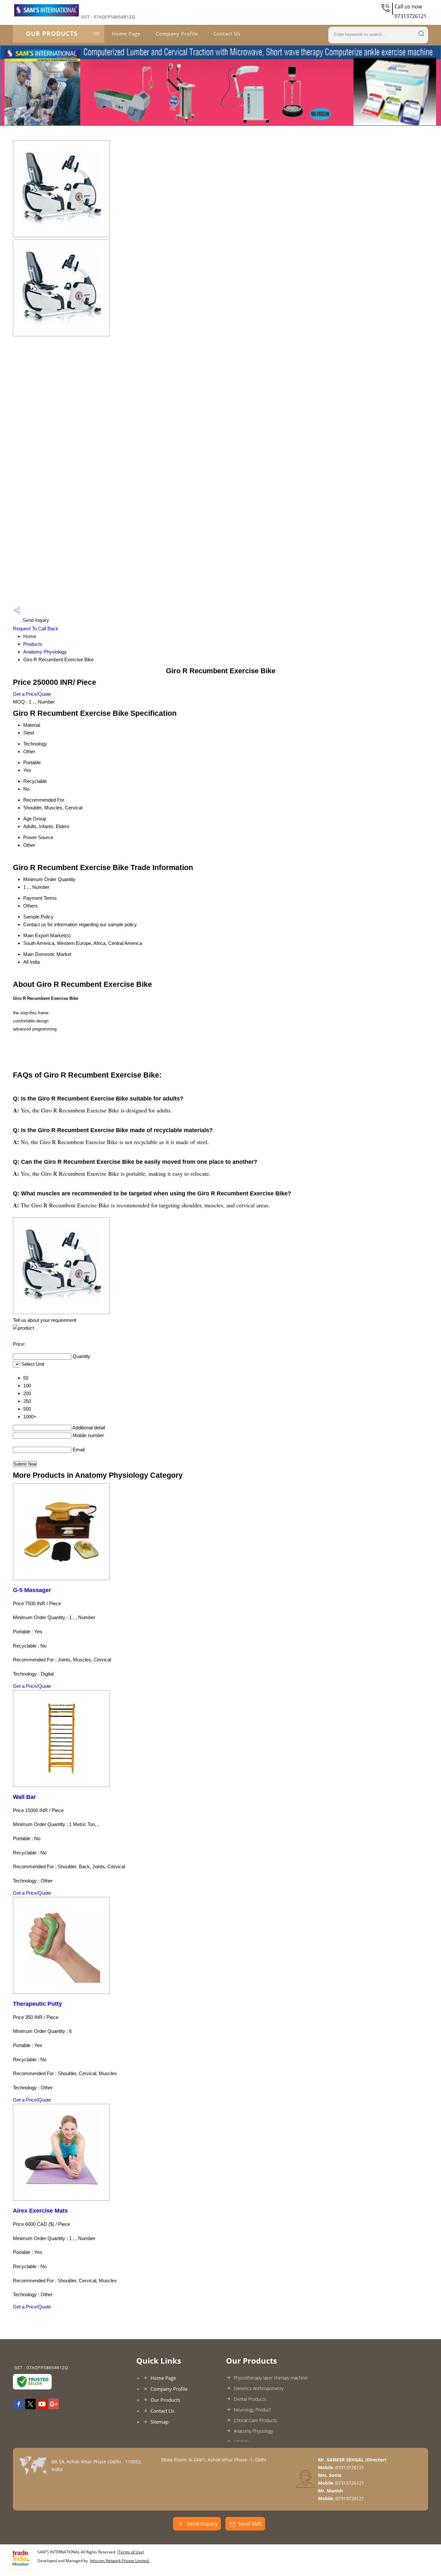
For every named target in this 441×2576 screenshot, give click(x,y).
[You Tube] (42, 2407)
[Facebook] (19, 2407)
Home (30, 636)
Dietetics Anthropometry (259, 2388)
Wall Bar (24, 1797)
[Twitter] (30, 2407)
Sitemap (159, 2422)
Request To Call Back (36, 629)
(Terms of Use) (131, 2552)
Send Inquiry (35, 620)
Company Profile (177, 34)
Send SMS (250, 2524)
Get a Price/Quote (32, 694)
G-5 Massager (32, 1590)
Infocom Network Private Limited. (120, 2561)
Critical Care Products (256, 2420)
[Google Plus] (54, 2407)
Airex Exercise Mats (40, 2211)
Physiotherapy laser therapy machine (271, 2378)
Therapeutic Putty (37, 2004)
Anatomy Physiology (45, 652)
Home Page (126, 34)
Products (33, 644)
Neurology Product (252, 2410)
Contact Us (227, 34)
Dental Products (250, 2399)
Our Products (52, 34)
